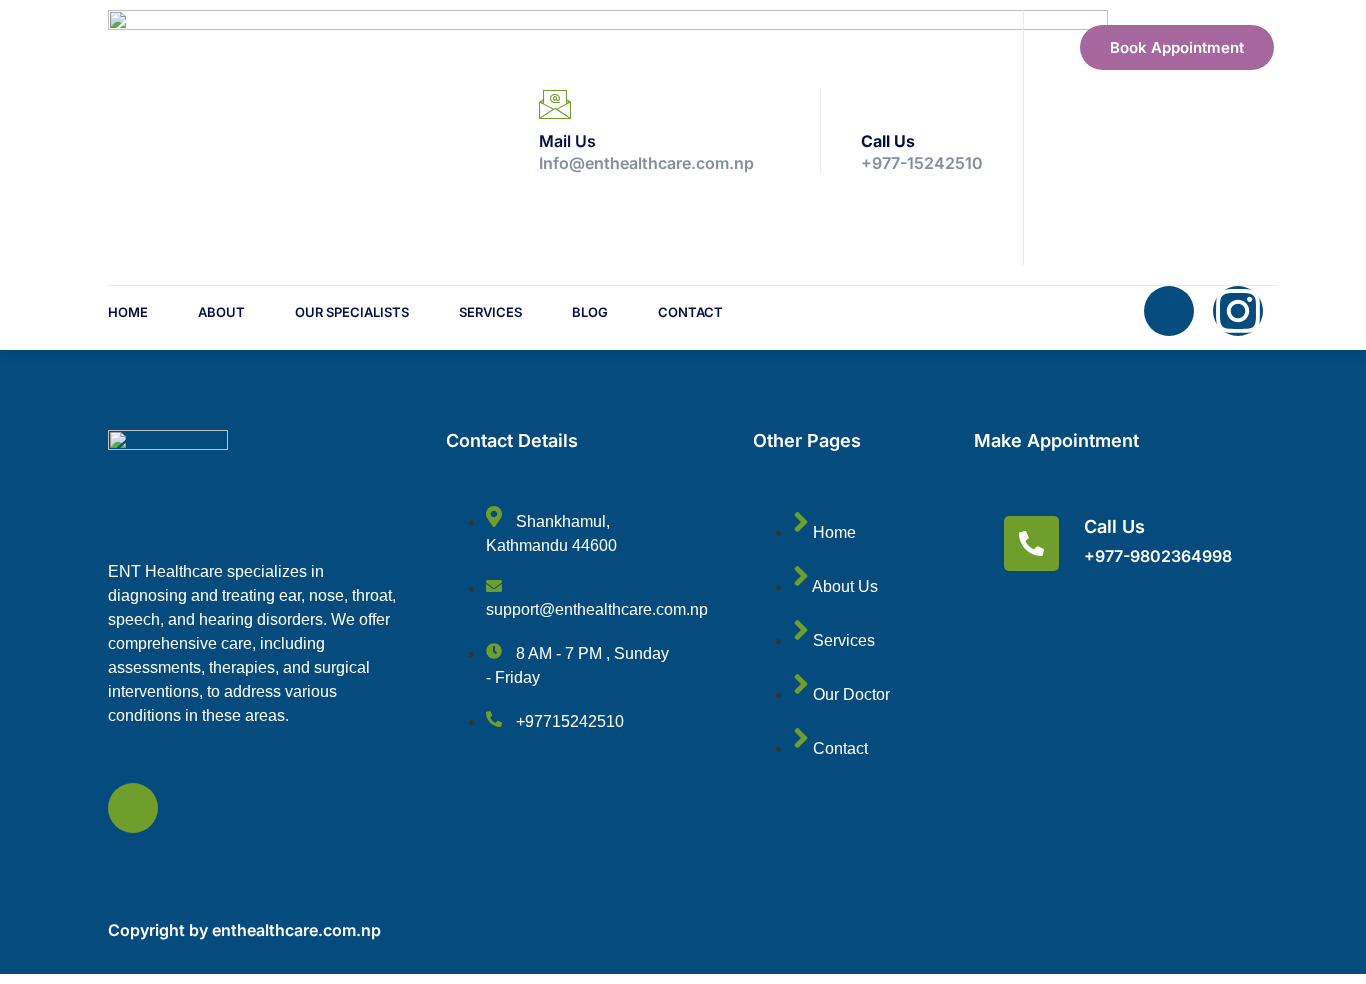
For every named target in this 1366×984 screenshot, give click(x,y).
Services (490, 312)
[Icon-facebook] (1169, 311)
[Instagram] (1238, 311)
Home (128, 312)
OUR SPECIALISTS (352, 312)
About (221, 312)
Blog (590, 312)
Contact (690, 312)
